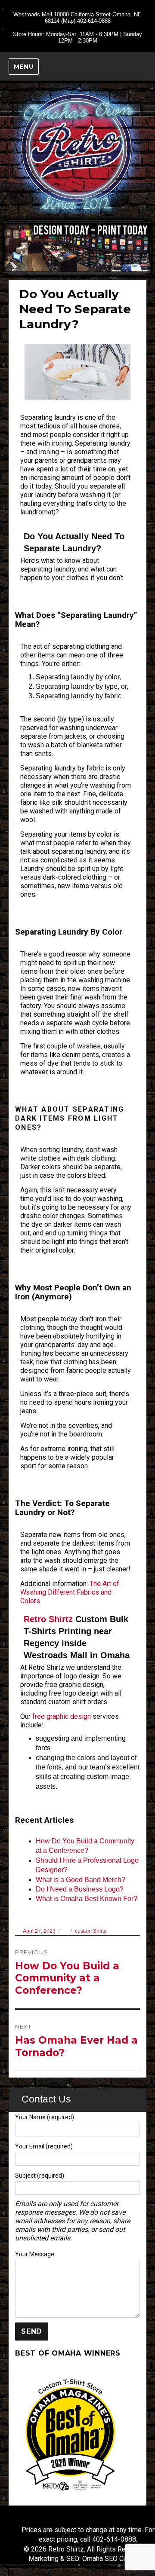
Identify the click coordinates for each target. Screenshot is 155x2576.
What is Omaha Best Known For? (87, 1899)
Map (68, 21)
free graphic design (62, 1716)
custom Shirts (91, 1931)
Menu (24, 67)
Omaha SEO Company (115, 2559)
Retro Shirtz (48, 1619)
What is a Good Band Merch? (81, 1880)
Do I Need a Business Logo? (80, 1889)
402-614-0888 (94, 21)
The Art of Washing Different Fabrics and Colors (70, 1592)
